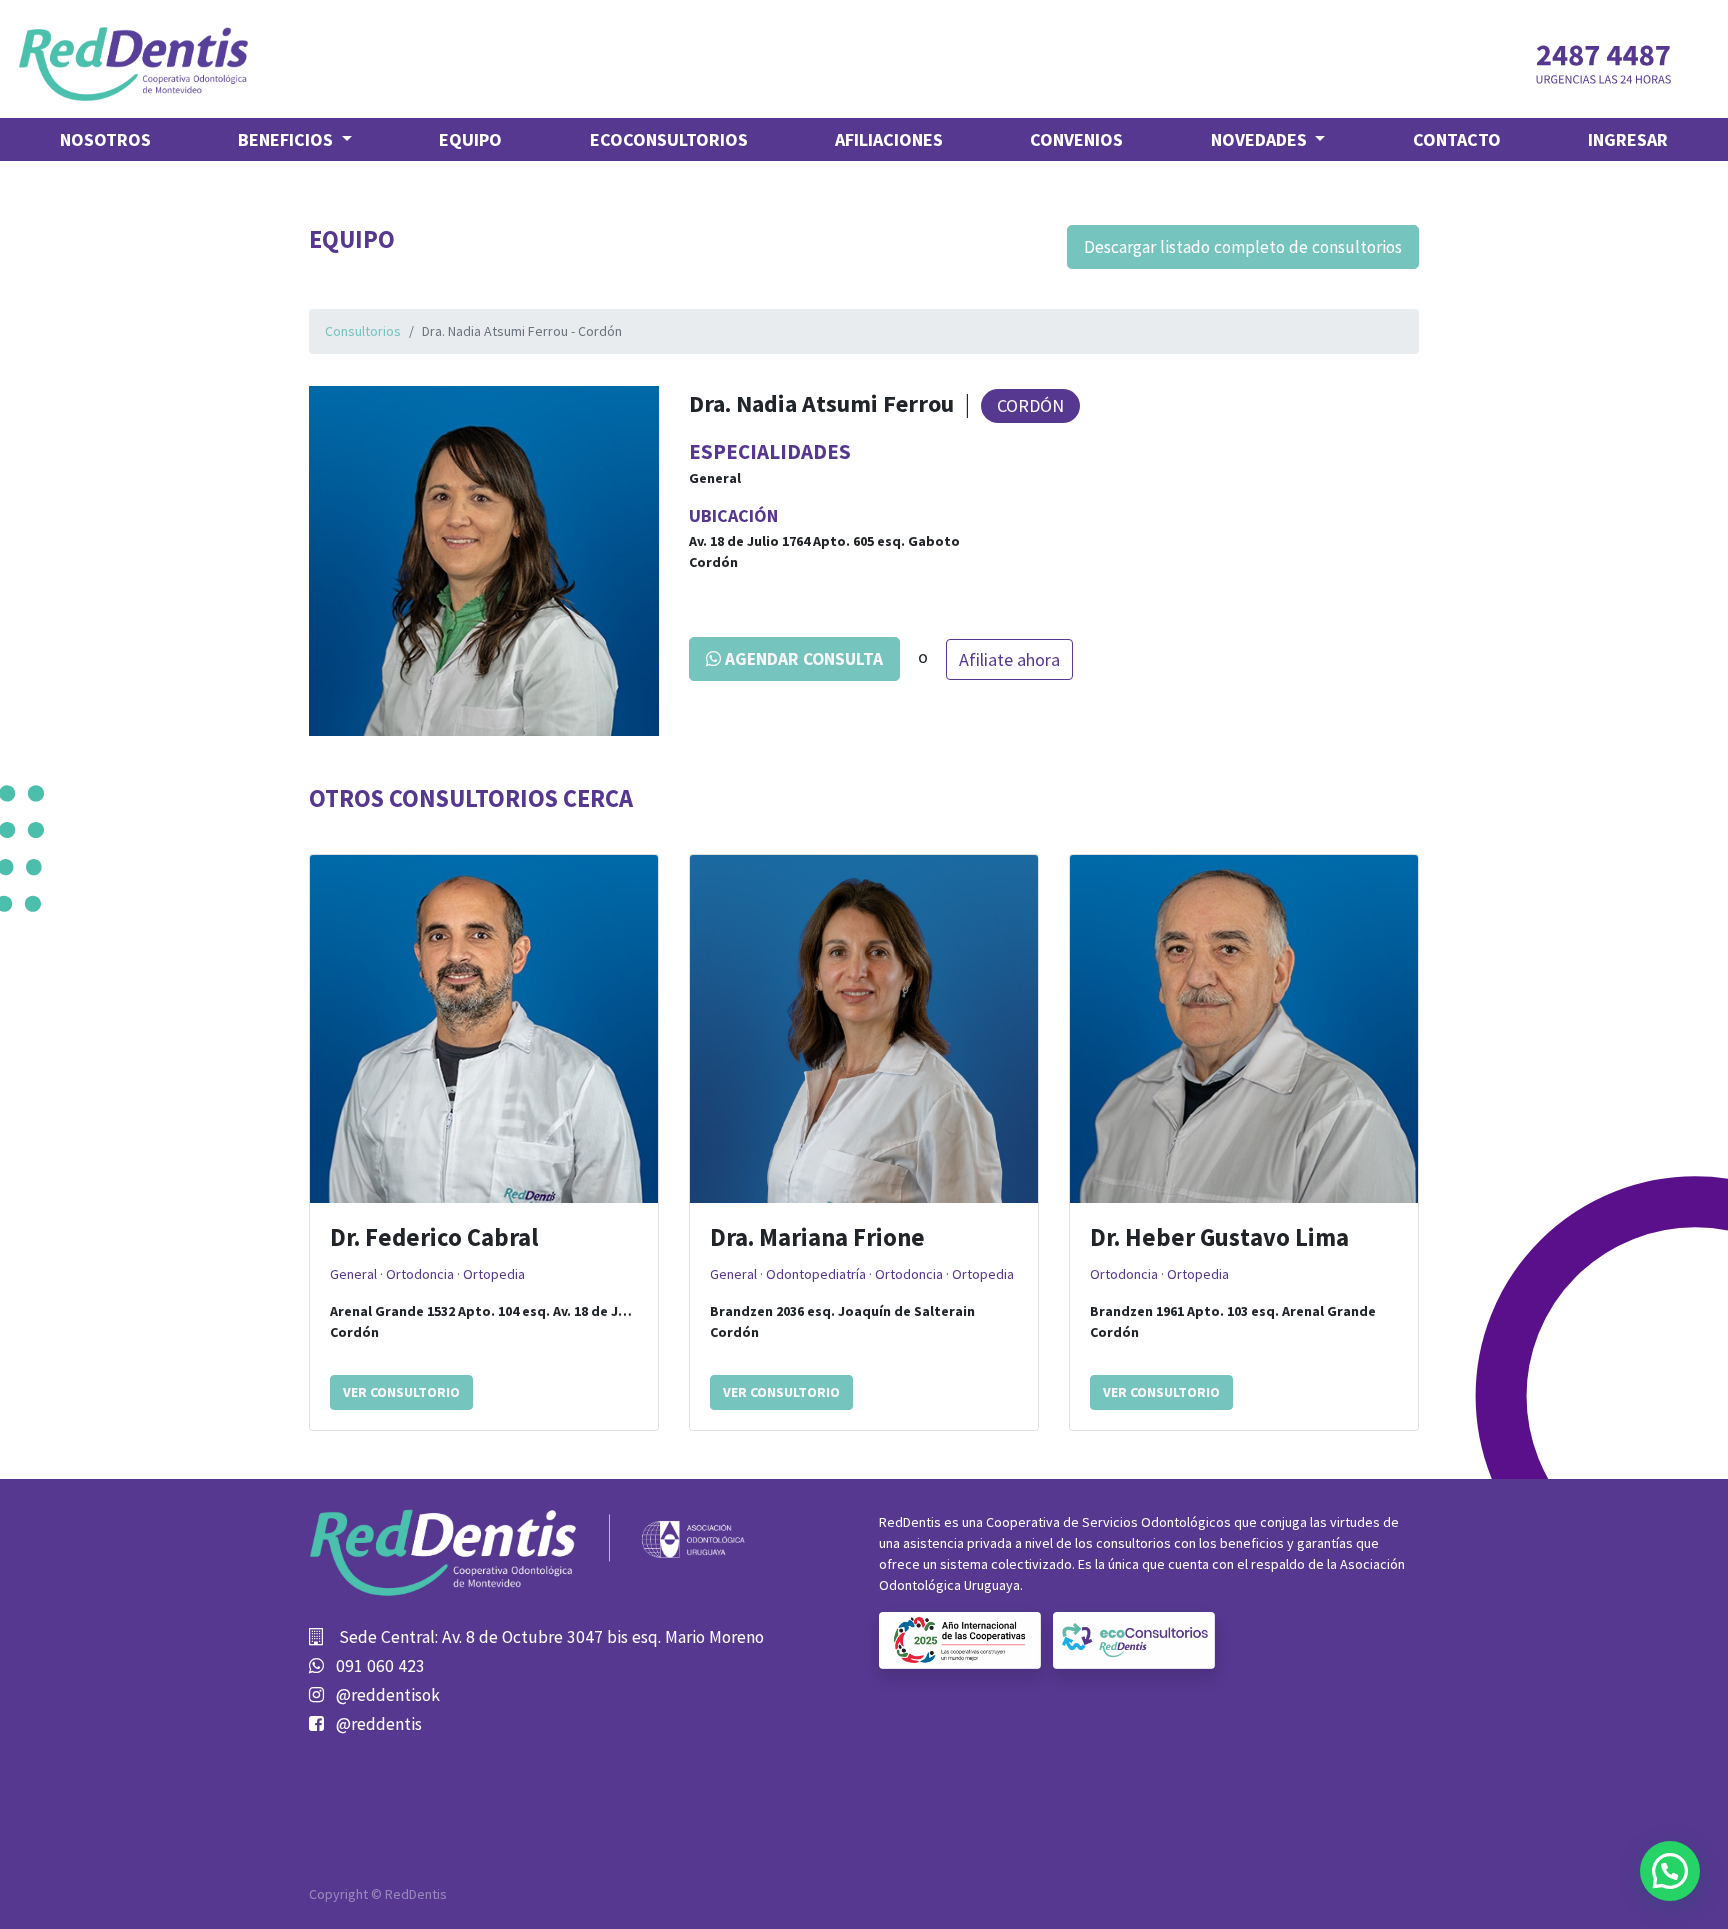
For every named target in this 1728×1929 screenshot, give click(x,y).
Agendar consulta (802, 659)
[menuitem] (105, 139)
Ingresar (1628, 139)
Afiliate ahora (1009, 659)
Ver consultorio (401, 1392)
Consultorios (363, 331)
